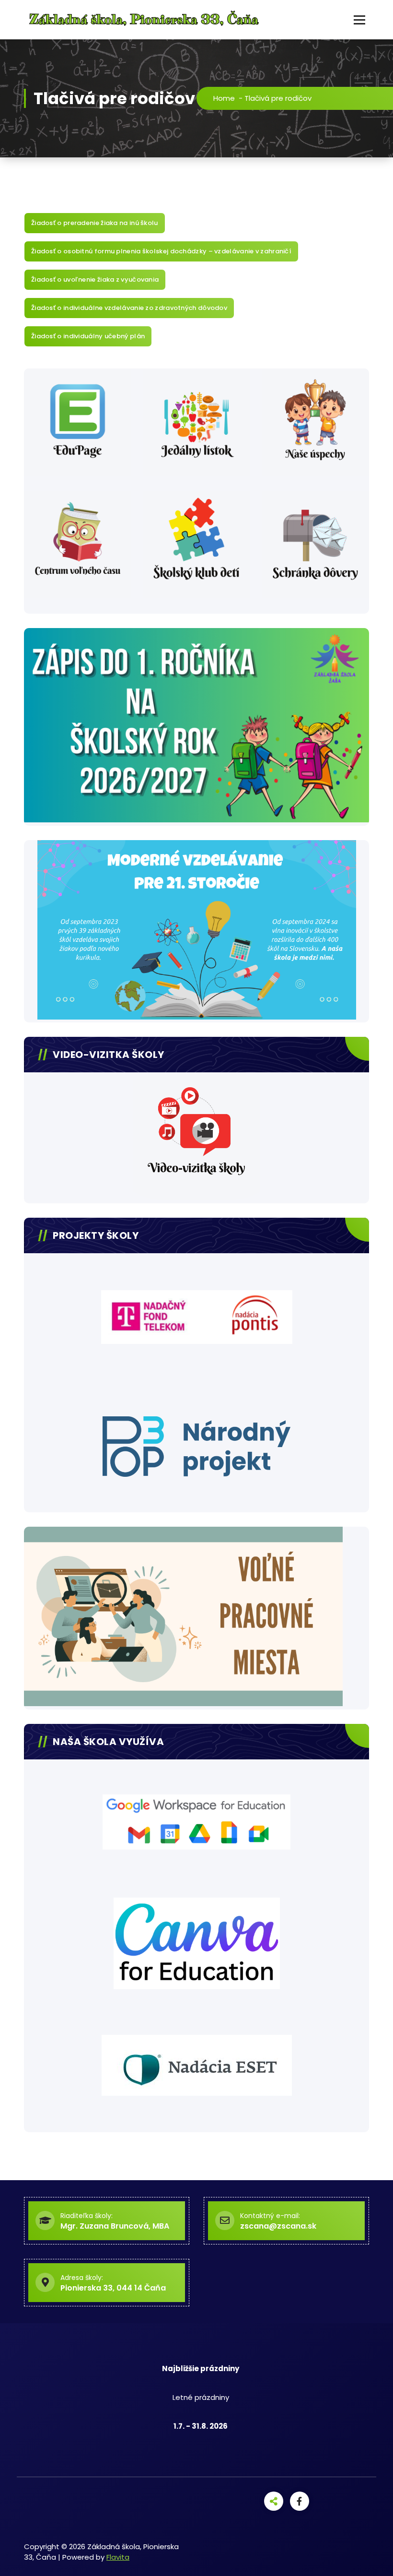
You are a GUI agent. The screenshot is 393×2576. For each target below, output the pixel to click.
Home (224, 98)
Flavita (118, 2557)
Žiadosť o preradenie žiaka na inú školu (95, 223)
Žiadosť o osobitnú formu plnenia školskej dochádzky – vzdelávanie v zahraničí (161, 251)
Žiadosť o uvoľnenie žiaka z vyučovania (95, 279)
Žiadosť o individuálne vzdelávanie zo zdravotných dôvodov (129, 308)
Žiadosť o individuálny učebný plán (88, 336)
